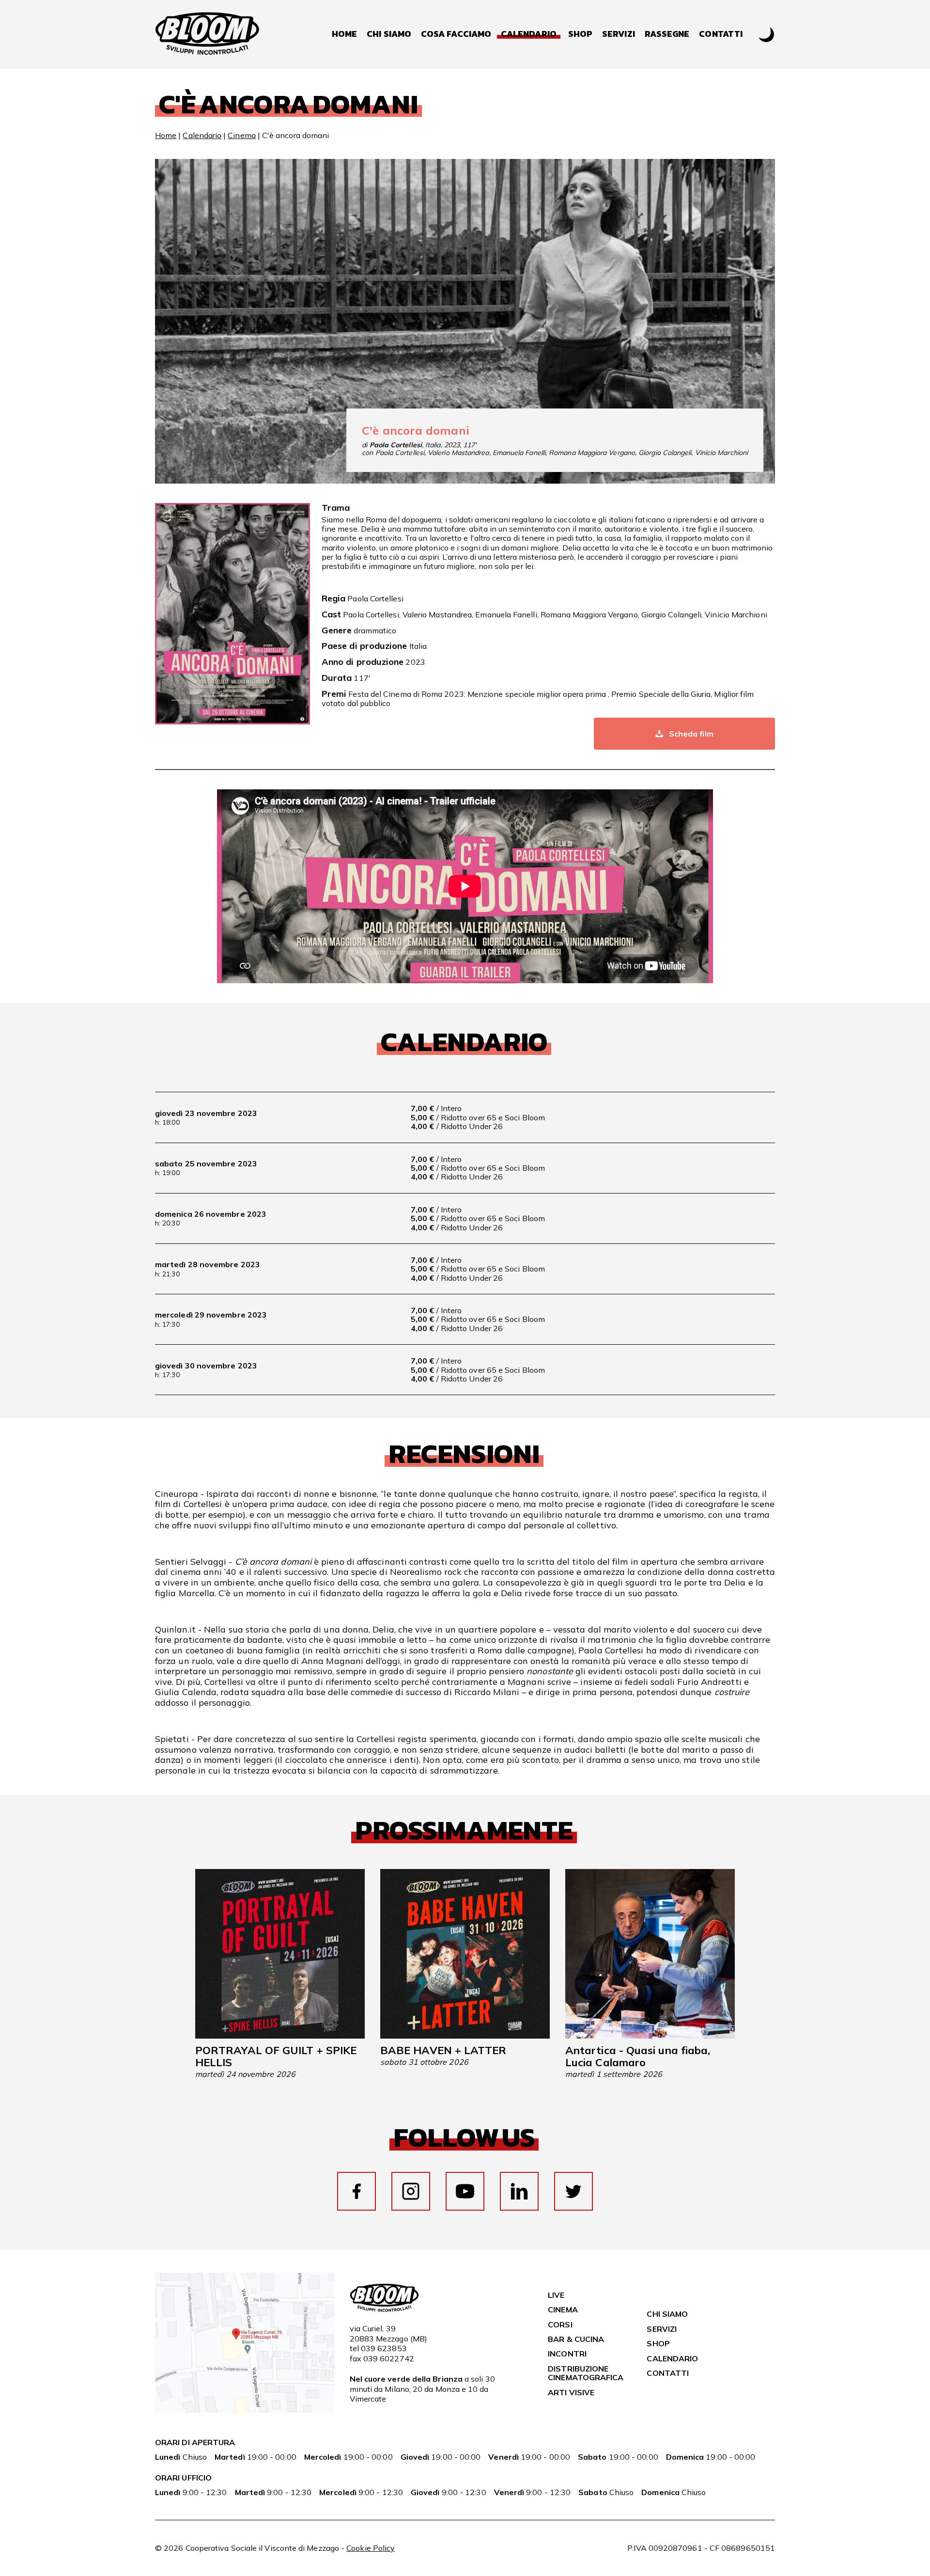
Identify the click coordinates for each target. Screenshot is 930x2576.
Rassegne (667, 34)
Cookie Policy (371, 2548)
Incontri (567, 2354)
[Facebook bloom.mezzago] (356, 2191)
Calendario (202, 135)
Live (556, 2295)
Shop (580, 34)
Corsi (560, 2325)
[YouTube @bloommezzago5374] (465, 2191)
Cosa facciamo (456, 34)
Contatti (721, 34)
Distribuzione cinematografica (586, 2373)
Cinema (241, 135)
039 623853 (384, 2348)
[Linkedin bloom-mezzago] (519, 2191)
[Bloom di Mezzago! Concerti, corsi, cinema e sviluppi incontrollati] (207, 34)
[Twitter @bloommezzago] (573, 2191)
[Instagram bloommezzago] (411, 2191)
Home (344, 34)
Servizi (619, 34)
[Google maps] (245, 2410)
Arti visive (571, 2392)
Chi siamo (389, 34)
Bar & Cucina (576, 2339)
